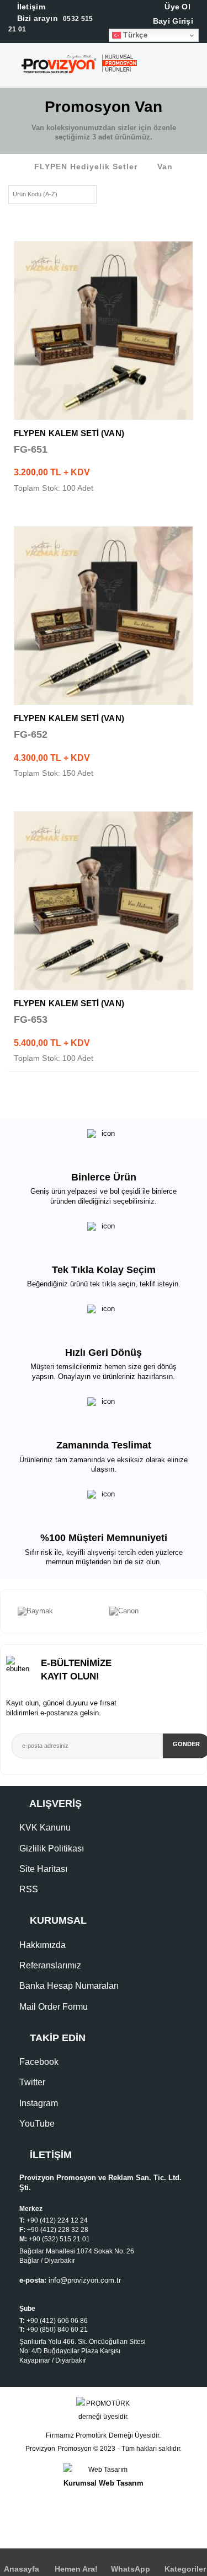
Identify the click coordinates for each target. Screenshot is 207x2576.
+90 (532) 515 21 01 (59, 2239)
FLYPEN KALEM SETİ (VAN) (69, 433)
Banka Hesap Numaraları (69, 1986)
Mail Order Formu (54, 2007)
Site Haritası (43, 1869)
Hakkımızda (43, 1945)
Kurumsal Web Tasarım (104, 2483)
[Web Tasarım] (104, 2470)
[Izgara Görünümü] (109, 193)
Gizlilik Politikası (52, 1848)
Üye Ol (176, 7)
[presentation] (6, 1612)
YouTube (37, 2124)
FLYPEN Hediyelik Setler (86, 167)
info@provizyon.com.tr (85, 2280)
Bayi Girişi (172, 21)
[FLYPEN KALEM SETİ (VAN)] (104, 331)
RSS (29, 1889)
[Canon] (150, 1612)
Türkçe (134, 35)
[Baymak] (58, 1612)
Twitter (32, 2082)
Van (165, 167)
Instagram (39, 2103)
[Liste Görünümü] (127, 193)
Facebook (39, 2062)
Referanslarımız (50, 1965)
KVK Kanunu (45, 1828)
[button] (198, 67)
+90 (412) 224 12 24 (57, 2220)
